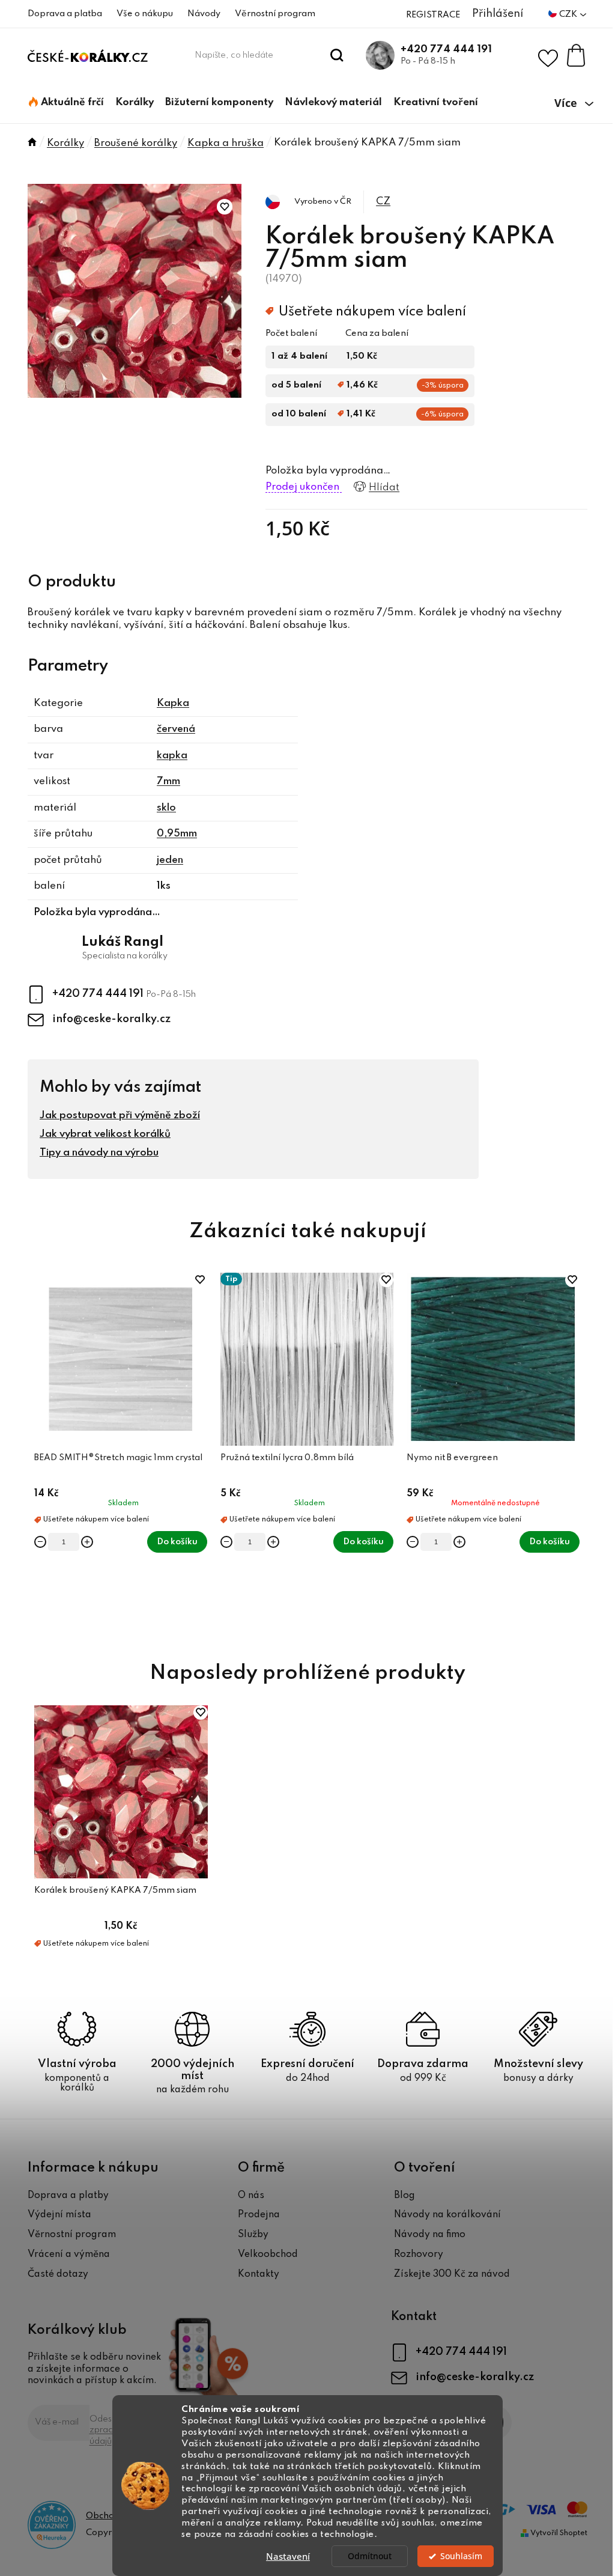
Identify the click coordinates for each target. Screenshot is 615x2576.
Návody (204, 14)
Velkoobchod (268, 2255)
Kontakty (259, 2274)
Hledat (337, 55)
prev (37, 1453)
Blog (404, 2196)
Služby (253, 2235)
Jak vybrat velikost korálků (105, 1134)
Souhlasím (461, 2556)
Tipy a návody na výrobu (99, 1153)
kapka (172, 756)
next (578, 1453)
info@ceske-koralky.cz (111, 1019)
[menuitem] (66, 103)
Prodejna (259, 2215)
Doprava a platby (68, 2196)
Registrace (433, 15)
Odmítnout (370, 2556)
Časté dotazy (58, 2274)
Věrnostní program (275, 14)
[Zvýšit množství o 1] (87, 1542)
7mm (168, 781)
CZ (383, 202)
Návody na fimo (430, 2235)
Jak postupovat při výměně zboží (120, 1116)
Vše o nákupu (145, 14)
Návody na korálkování (447, 2215)
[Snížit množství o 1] (40, 1542)
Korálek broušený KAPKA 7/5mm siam (115, 1890)
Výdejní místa (59, 2215)
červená (176, 729)
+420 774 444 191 (446, 50)
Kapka (173, 703)
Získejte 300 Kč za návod (452, 2274)
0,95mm (177, 834)
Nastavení (288, 2556)
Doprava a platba (65, 14)
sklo (166, 808)
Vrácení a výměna (69, 2255)
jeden (170, 860)
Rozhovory (419, 2255)
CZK (569, 14)
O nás (251, 2196)
